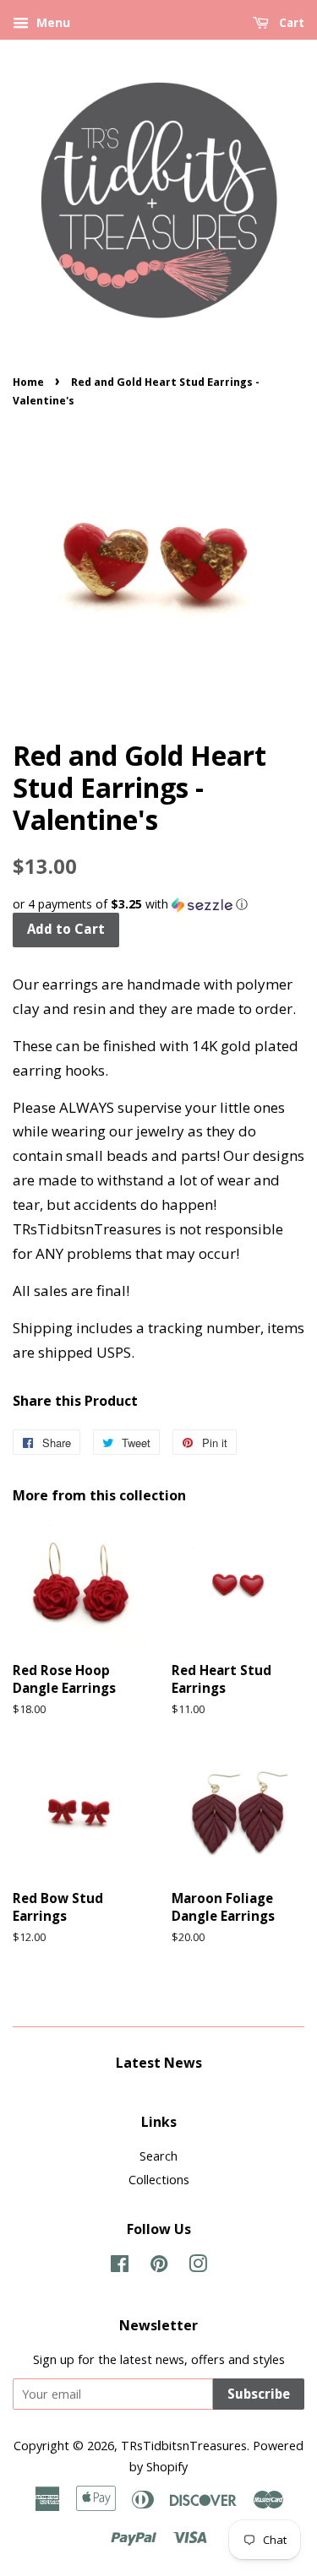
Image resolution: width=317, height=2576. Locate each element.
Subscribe (259, 2394)
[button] (158, 904)
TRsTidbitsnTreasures (184, 2446)
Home (28, 382)
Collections (159, 2180)
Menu (52, 22)
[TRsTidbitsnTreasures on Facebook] (120, 2267)
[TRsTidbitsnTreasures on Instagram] (198, 2267)
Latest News (159, 2063)
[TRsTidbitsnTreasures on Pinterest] (159, 2267)
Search (158, 2156)
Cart (290, 23)
